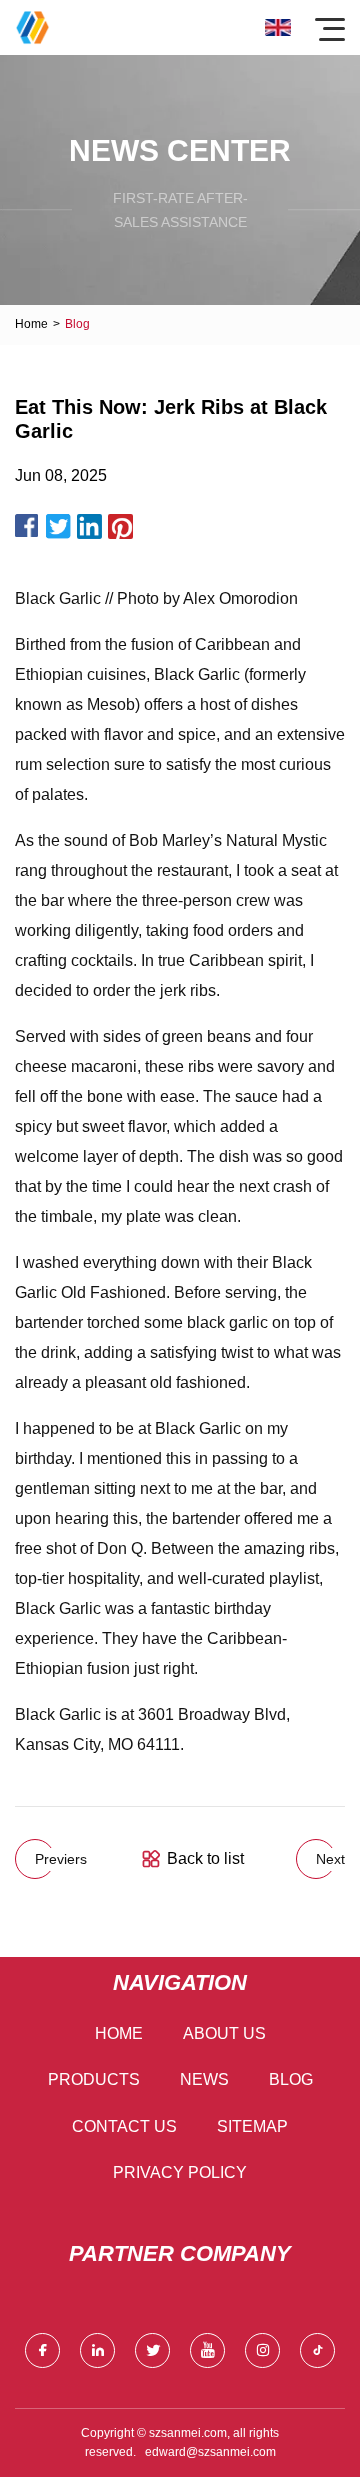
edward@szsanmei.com (210, 2452)
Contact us (124, 2126)
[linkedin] (97, 2350)
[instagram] (262, 2350)
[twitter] (152, 2350)
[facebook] (42, 2350)
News (204, 2079)
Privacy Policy (180, 2172)
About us (224, 2033)
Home (31, 324)
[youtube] (207, 2350)
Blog (291, 2079)
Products (94, 2079)
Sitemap (252, 2126)
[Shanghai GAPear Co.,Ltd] (32, 27)
